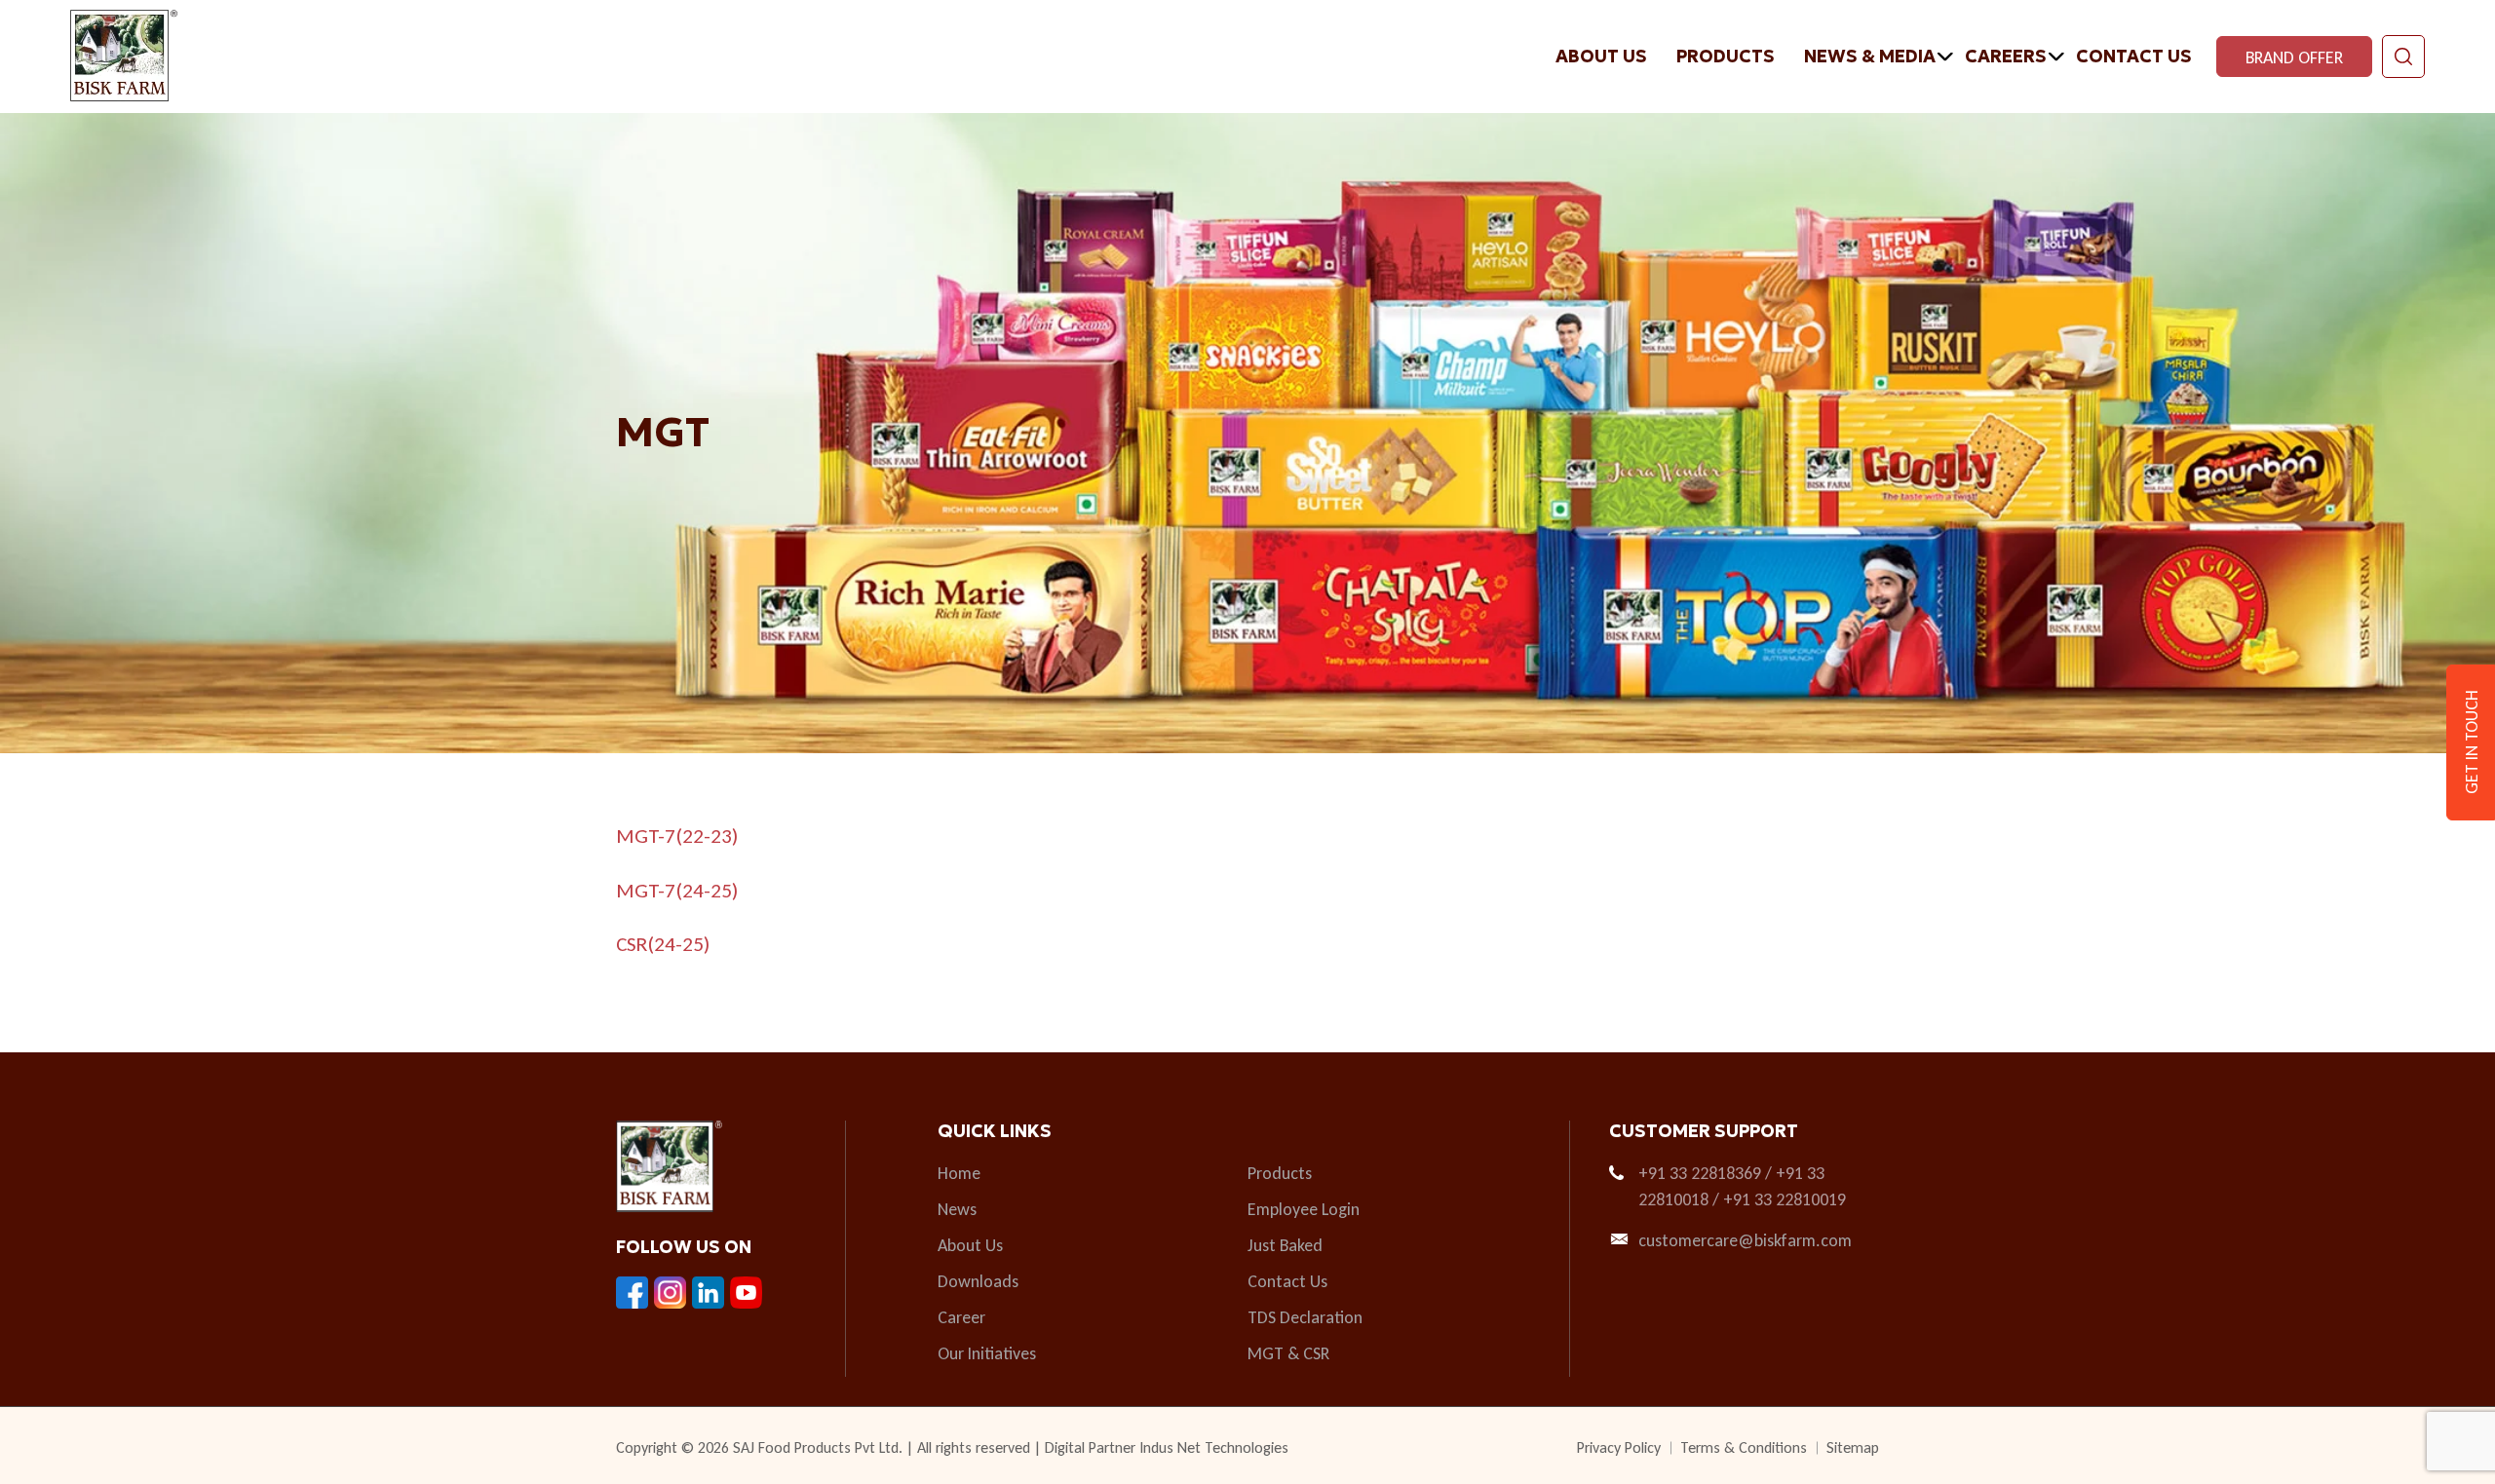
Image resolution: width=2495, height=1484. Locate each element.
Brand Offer (2294, 57)
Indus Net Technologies (1214, 1447)
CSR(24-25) (663, 944)
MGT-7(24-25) (677, 891)
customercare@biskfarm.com (1745, 1240)
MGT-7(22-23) (677, 836)
